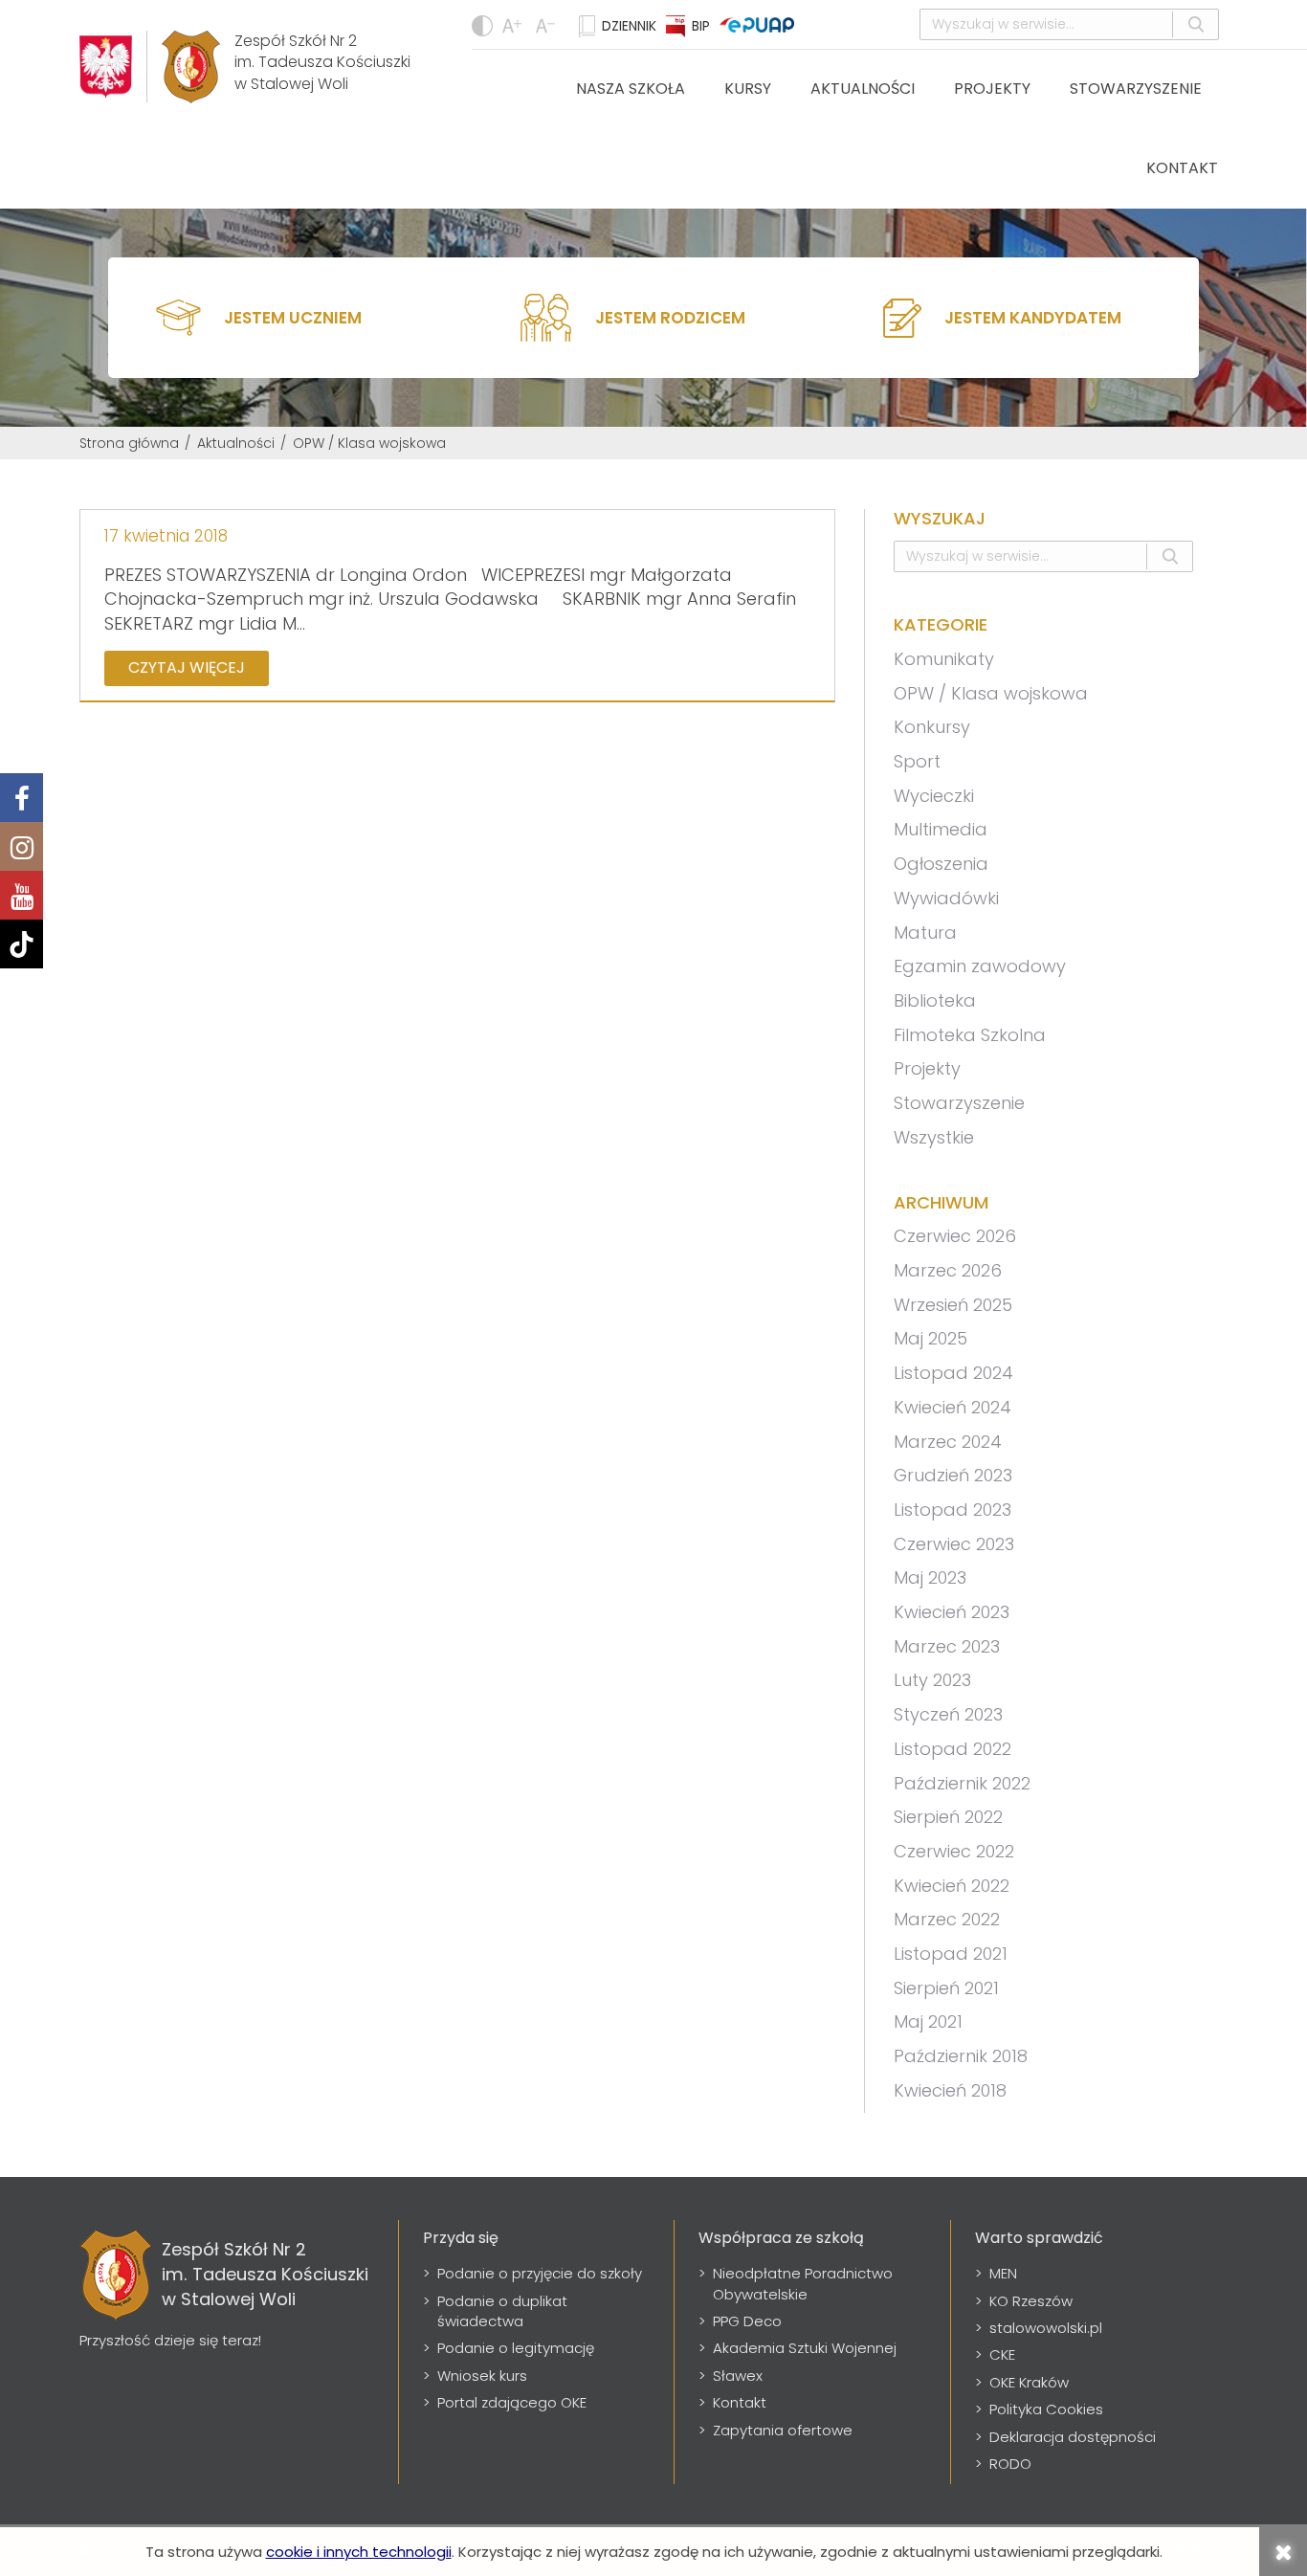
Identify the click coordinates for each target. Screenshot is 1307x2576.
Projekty (992, 89)
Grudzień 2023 (953, 1475)
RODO (1010, 2464)
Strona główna (129, 443)
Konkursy (932, 727)
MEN (1003, 2273)
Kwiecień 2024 (953, 1407)
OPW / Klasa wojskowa (991, 693)
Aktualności (863, 89)
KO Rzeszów (1031, 2301)
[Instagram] (22, 846)
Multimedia (941, 829)
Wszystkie (934, 1137)
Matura (925, 933)
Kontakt (1182, 168)
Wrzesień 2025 (953, 1305)
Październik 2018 (961, 2056)
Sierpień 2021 (946, 1988)
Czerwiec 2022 (954, 1851)
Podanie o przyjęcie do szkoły (540, 2273)
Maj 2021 (928, 2021)
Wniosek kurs (482, 2376)
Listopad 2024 (953, 1373)
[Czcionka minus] (514, 26)
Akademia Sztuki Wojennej (805, 2348)
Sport (917, 761)
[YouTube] (22, 895)
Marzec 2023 (947, 1646)
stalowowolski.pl (1046, 2328)
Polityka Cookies (1046, 2409)
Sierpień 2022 (948, 1817)
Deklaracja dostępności (1073, 2437)
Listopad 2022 (953, 1749)
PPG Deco (747, 2321)
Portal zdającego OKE (512, 2402)
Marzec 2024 (948, 1442)
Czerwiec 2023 (954, 1544)
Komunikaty (944, 659)
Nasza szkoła (631, 89)
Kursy (748, 89)
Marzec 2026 (948, 1270)
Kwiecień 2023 (952, 1612)
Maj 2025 (930, 1338)
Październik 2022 (962, 1783)
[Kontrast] (482, 26)
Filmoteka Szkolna (970, 1035)
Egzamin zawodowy (980, 966)
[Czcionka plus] (548, 26)
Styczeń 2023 (948, 1714)
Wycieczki (934, 796)
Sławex (738, 2376)
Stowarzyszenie (1136, 89)
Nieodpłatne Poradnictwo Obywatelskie (803, 2283)
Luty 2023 (932, 1680)
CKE (1002, 2354)
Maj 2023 (930, 1577)
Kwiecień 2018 (950, 2090)
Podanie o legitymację (516, 2348)
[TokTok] (22, 944)
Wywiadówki (946, 898)
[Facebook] (22, 798)
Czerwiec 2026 (955, 1236)
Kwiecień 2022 (952, 1886)
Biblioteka (935, 1000)
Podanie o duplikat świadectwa (502, 2311)
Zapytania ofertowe (783, 2430)
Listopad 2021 (951, 1954)
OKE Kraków (1029, 2382)
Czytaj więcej (187, 667)
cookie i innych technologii (359, 2552)
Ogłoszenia (941, 864)
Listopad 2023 (953, 1510)
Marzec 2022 (947, 1919)
